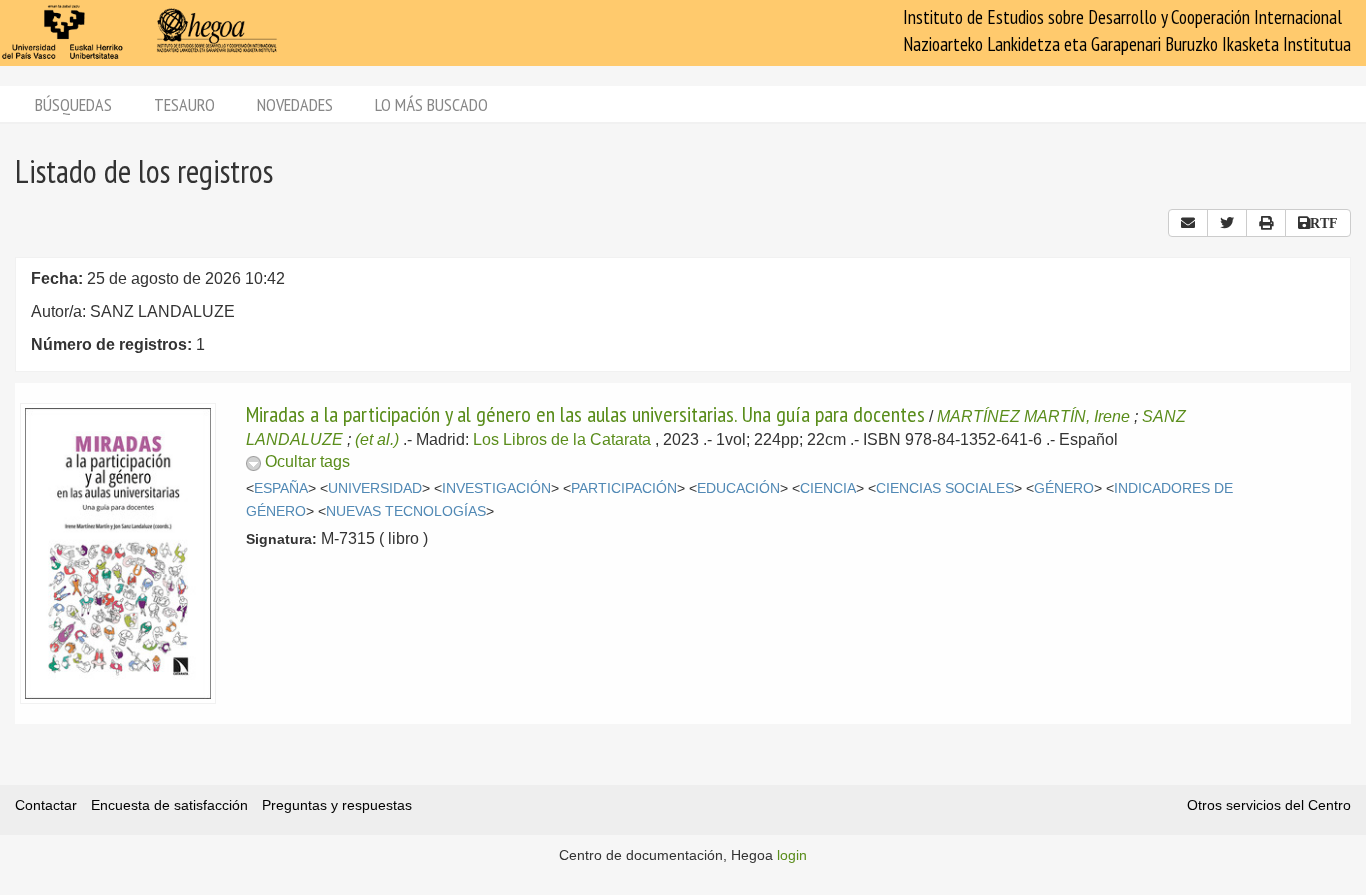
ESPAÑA (281, 488)
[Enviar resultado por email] (1188, 223)
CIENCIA (828, 488)
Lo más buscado (431, 104)
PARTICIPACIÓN (624, 488)
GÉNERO (1064, 488)
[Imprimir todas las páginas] (1266, 223)
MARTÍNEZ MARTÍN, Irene (1033, 416)
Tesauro (184, 104)
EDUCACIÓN (738, 488)
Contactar (46, 805)
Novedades (295, 104)
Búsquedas (73, 104)
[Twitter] (1227, 223)
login (792, 855)
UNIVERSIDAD (375, 488)
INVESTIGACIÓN (496, 488)
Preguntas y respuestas (337, 805)
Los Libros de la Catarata (562, 439)
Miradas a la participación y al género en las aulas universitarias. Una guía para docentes (585, 414)
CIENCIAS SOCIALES (945, 488)
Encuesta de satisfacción (169, 805)
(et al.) (377, 439)
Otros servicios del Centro (1269, 805)
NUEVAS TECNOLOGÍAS (406, 511)
